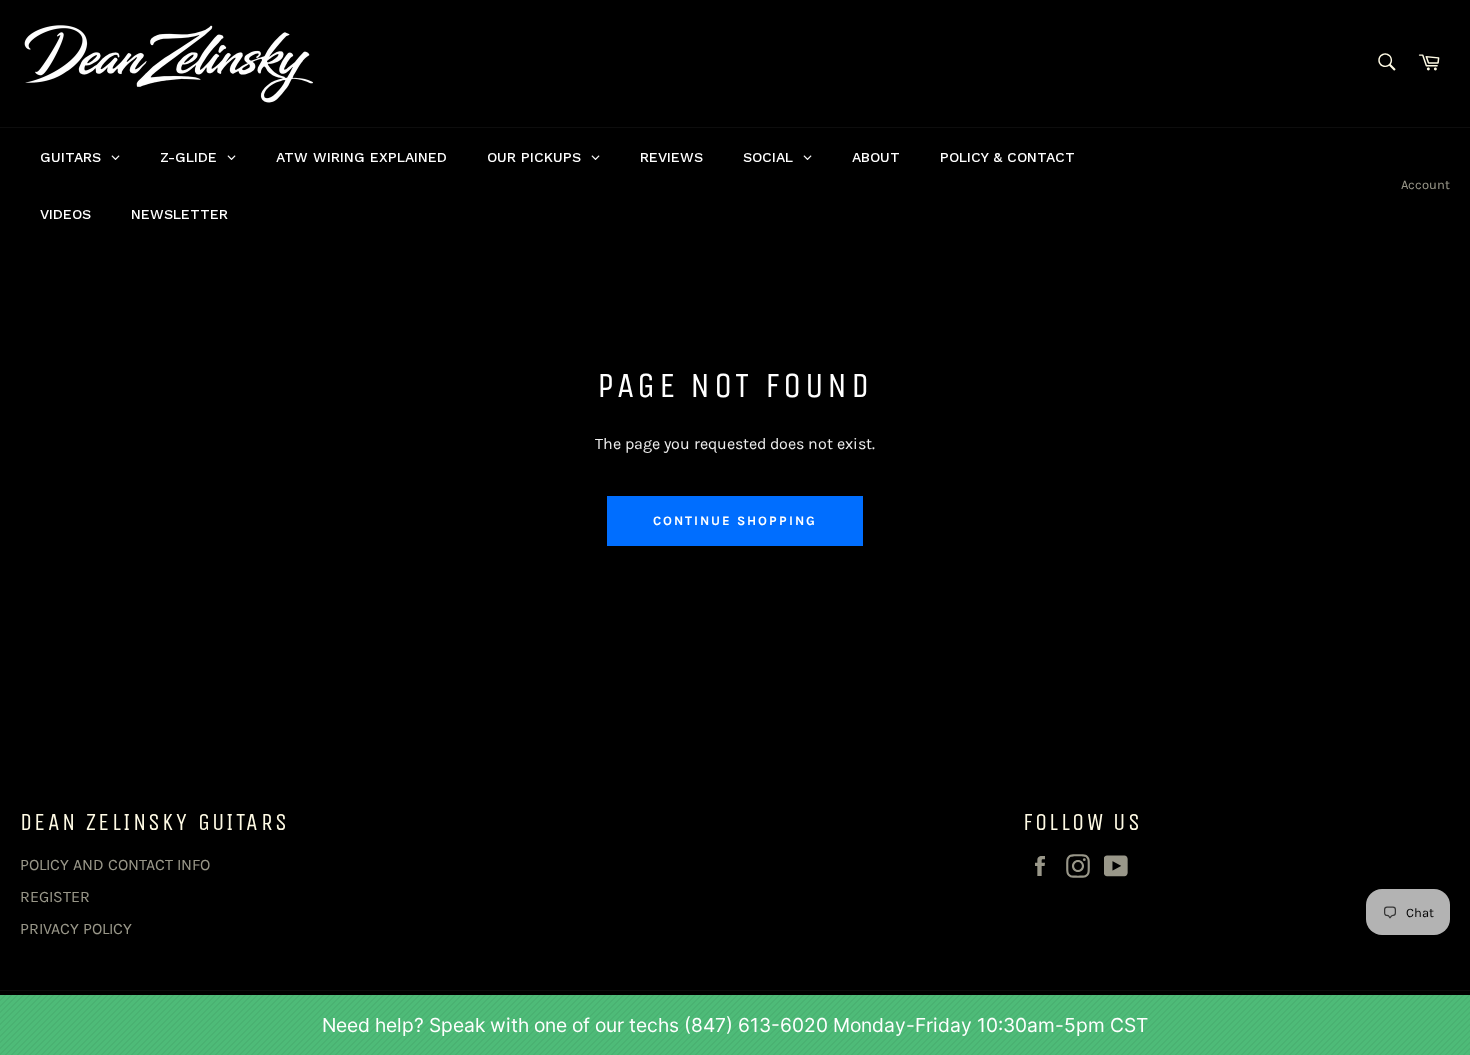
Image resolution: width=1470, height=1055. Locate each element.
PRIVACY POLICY (76, 928)
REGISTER (55, 896)
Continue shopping (734, 520)
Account (1425, 184)
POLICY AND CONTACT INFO (115, 864)
